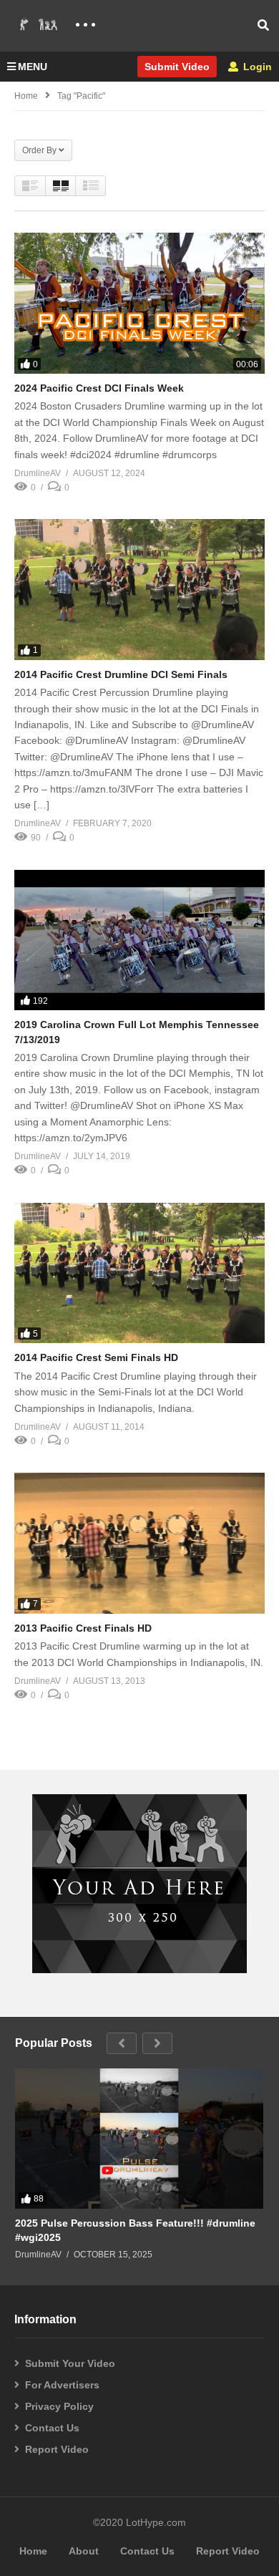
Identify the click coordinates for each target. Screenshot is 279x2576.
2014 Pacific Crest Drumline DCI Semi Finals (121, 674)
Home (26, 96)
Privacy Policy (59, 2406)
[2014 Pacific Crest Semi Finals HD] (139, 1273)
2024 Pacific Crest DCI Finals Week (99, 388)
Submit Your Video (70, 2363)
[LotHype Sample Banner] (139, 1970)
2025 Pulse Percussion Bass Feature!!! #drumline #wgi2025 (135, 2230)
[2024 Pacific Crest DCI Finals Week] (139, 303)
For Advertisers (62, 2385)
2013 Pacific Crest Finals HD (83, 1628)
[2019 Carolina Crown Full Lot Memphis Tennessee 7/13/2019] (139, 940)
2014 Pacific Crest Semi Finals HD (96, 1357)
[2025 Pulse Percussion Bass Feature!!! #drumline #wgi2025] (139, 2138)
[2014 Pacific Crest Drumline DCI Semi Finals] (139, 590)
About (84, 2551)
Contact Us (52, 2428)
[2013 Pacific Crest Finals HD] (139, 1543)
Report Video (57, 2449)
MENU (33, 67)
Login (256, 67)
